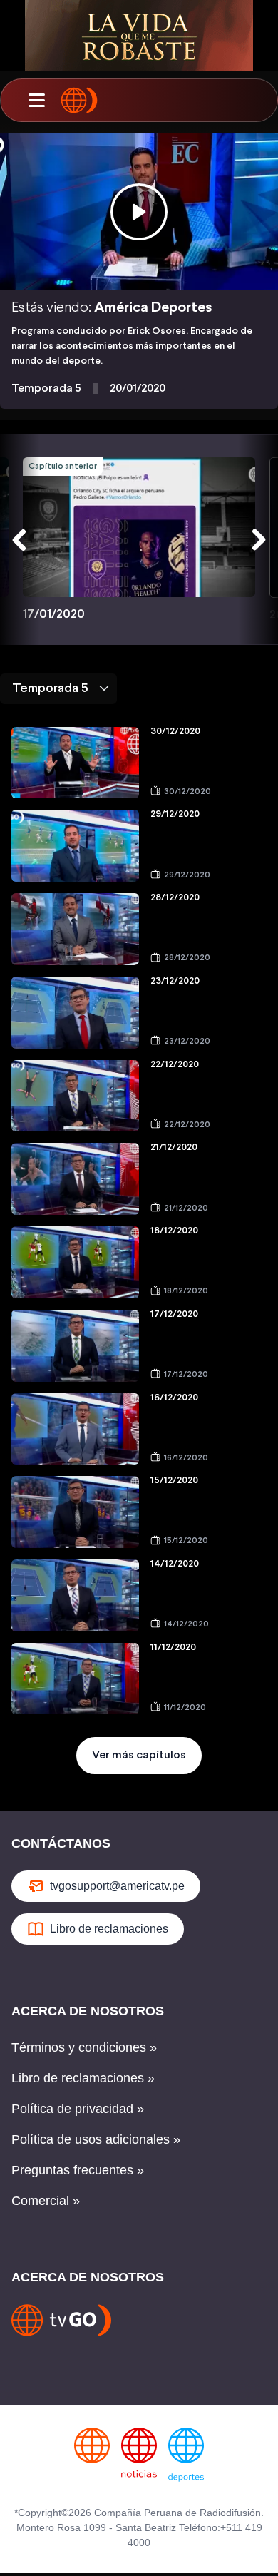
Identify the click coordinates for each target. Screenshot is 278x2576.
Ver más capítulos (139, 1755)
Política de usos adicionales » (96, 2139)
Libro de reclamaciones (109, 1929)
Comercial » (46, 2201)
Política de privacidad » (78, 2109)
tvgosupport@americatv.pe (117, 1886)
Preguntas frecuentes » (78, 2170)
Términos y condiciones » (84, 2047)
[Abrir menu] (36, 101)
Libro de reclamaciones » (83, 2078)
